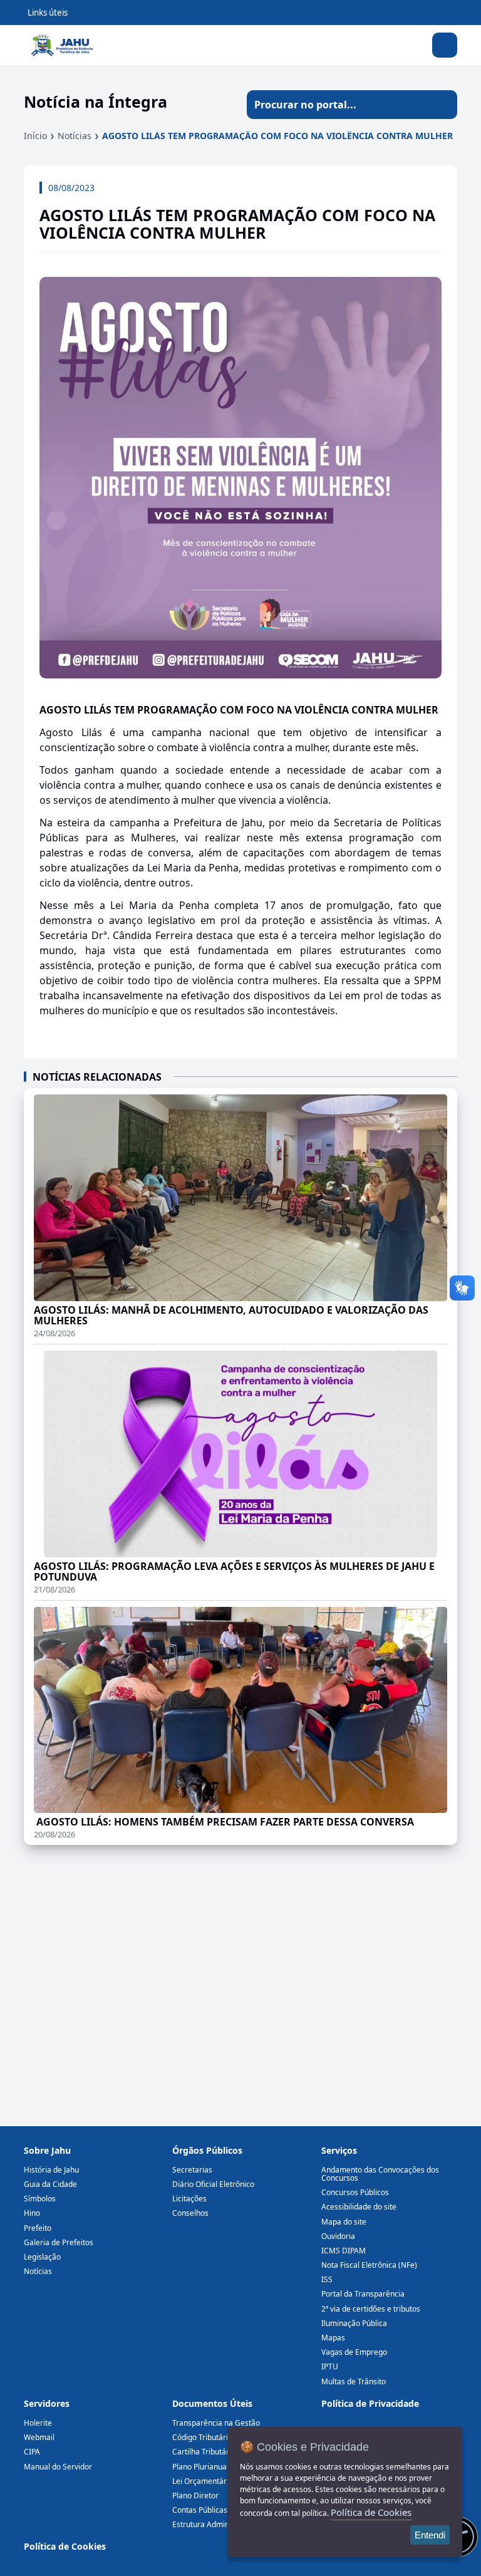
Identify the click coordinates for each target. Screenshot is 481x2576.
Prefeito (38, 2228)
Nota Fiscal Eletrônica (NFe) (369, 2265)
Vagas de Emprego (354, 2352)
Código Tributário (202, 2437)
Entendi (430, 2535)
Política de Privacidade (370, 2403)
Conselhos (190, 2213)
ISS (327, 2279)
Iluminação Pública (354, 2323)
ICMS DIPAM (344, 2251)
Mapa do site (344, 2222)
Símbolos (40, 2199)
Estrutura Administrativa (215, 2524)
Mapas (333, 2338)
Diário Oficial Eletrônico (213, 2184)
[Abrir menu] (445, 45)
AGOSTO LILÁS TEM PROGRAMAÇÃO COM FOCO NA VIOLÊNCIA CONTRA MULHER (277, 136)
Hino (32, 2213)
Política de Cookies (65, 2546)
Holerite (38, 2423)
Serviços (339, 2150)
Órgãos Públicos (207, 2150)
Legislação (42, 2257)
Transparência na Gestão (216, 2423)
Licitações (189, 2199)
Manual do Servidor (58, 2467)
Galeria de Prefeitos (59, 2242)
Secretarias (192, 2170)
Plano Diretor (195, 2495)
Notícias (75, 136)
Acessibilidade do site (359, 2207)
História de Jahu (51, 2170)
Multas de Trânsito (354, 2381)
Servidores (47, 2403)
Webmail (39, 2437)
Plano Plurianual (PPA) (210, 2467)
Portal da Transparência (363, 2294)
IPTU (330, 2366)
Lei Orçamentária (203, 2481)
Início (35, 136)
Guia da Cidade (50, 2184)
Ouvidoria (338, 2236)
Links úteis (48, 13)
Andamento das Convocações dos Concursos (380, 2174)
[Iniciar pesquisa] (443, 105)
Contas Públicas (200, 2510)
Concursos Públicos (355, 2192)
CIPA (32, 2452)
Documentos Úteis (212, 2403)
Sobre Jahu (47, 2150)
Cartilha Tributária (204, 2452)
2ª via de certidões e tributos (371, 2309)
